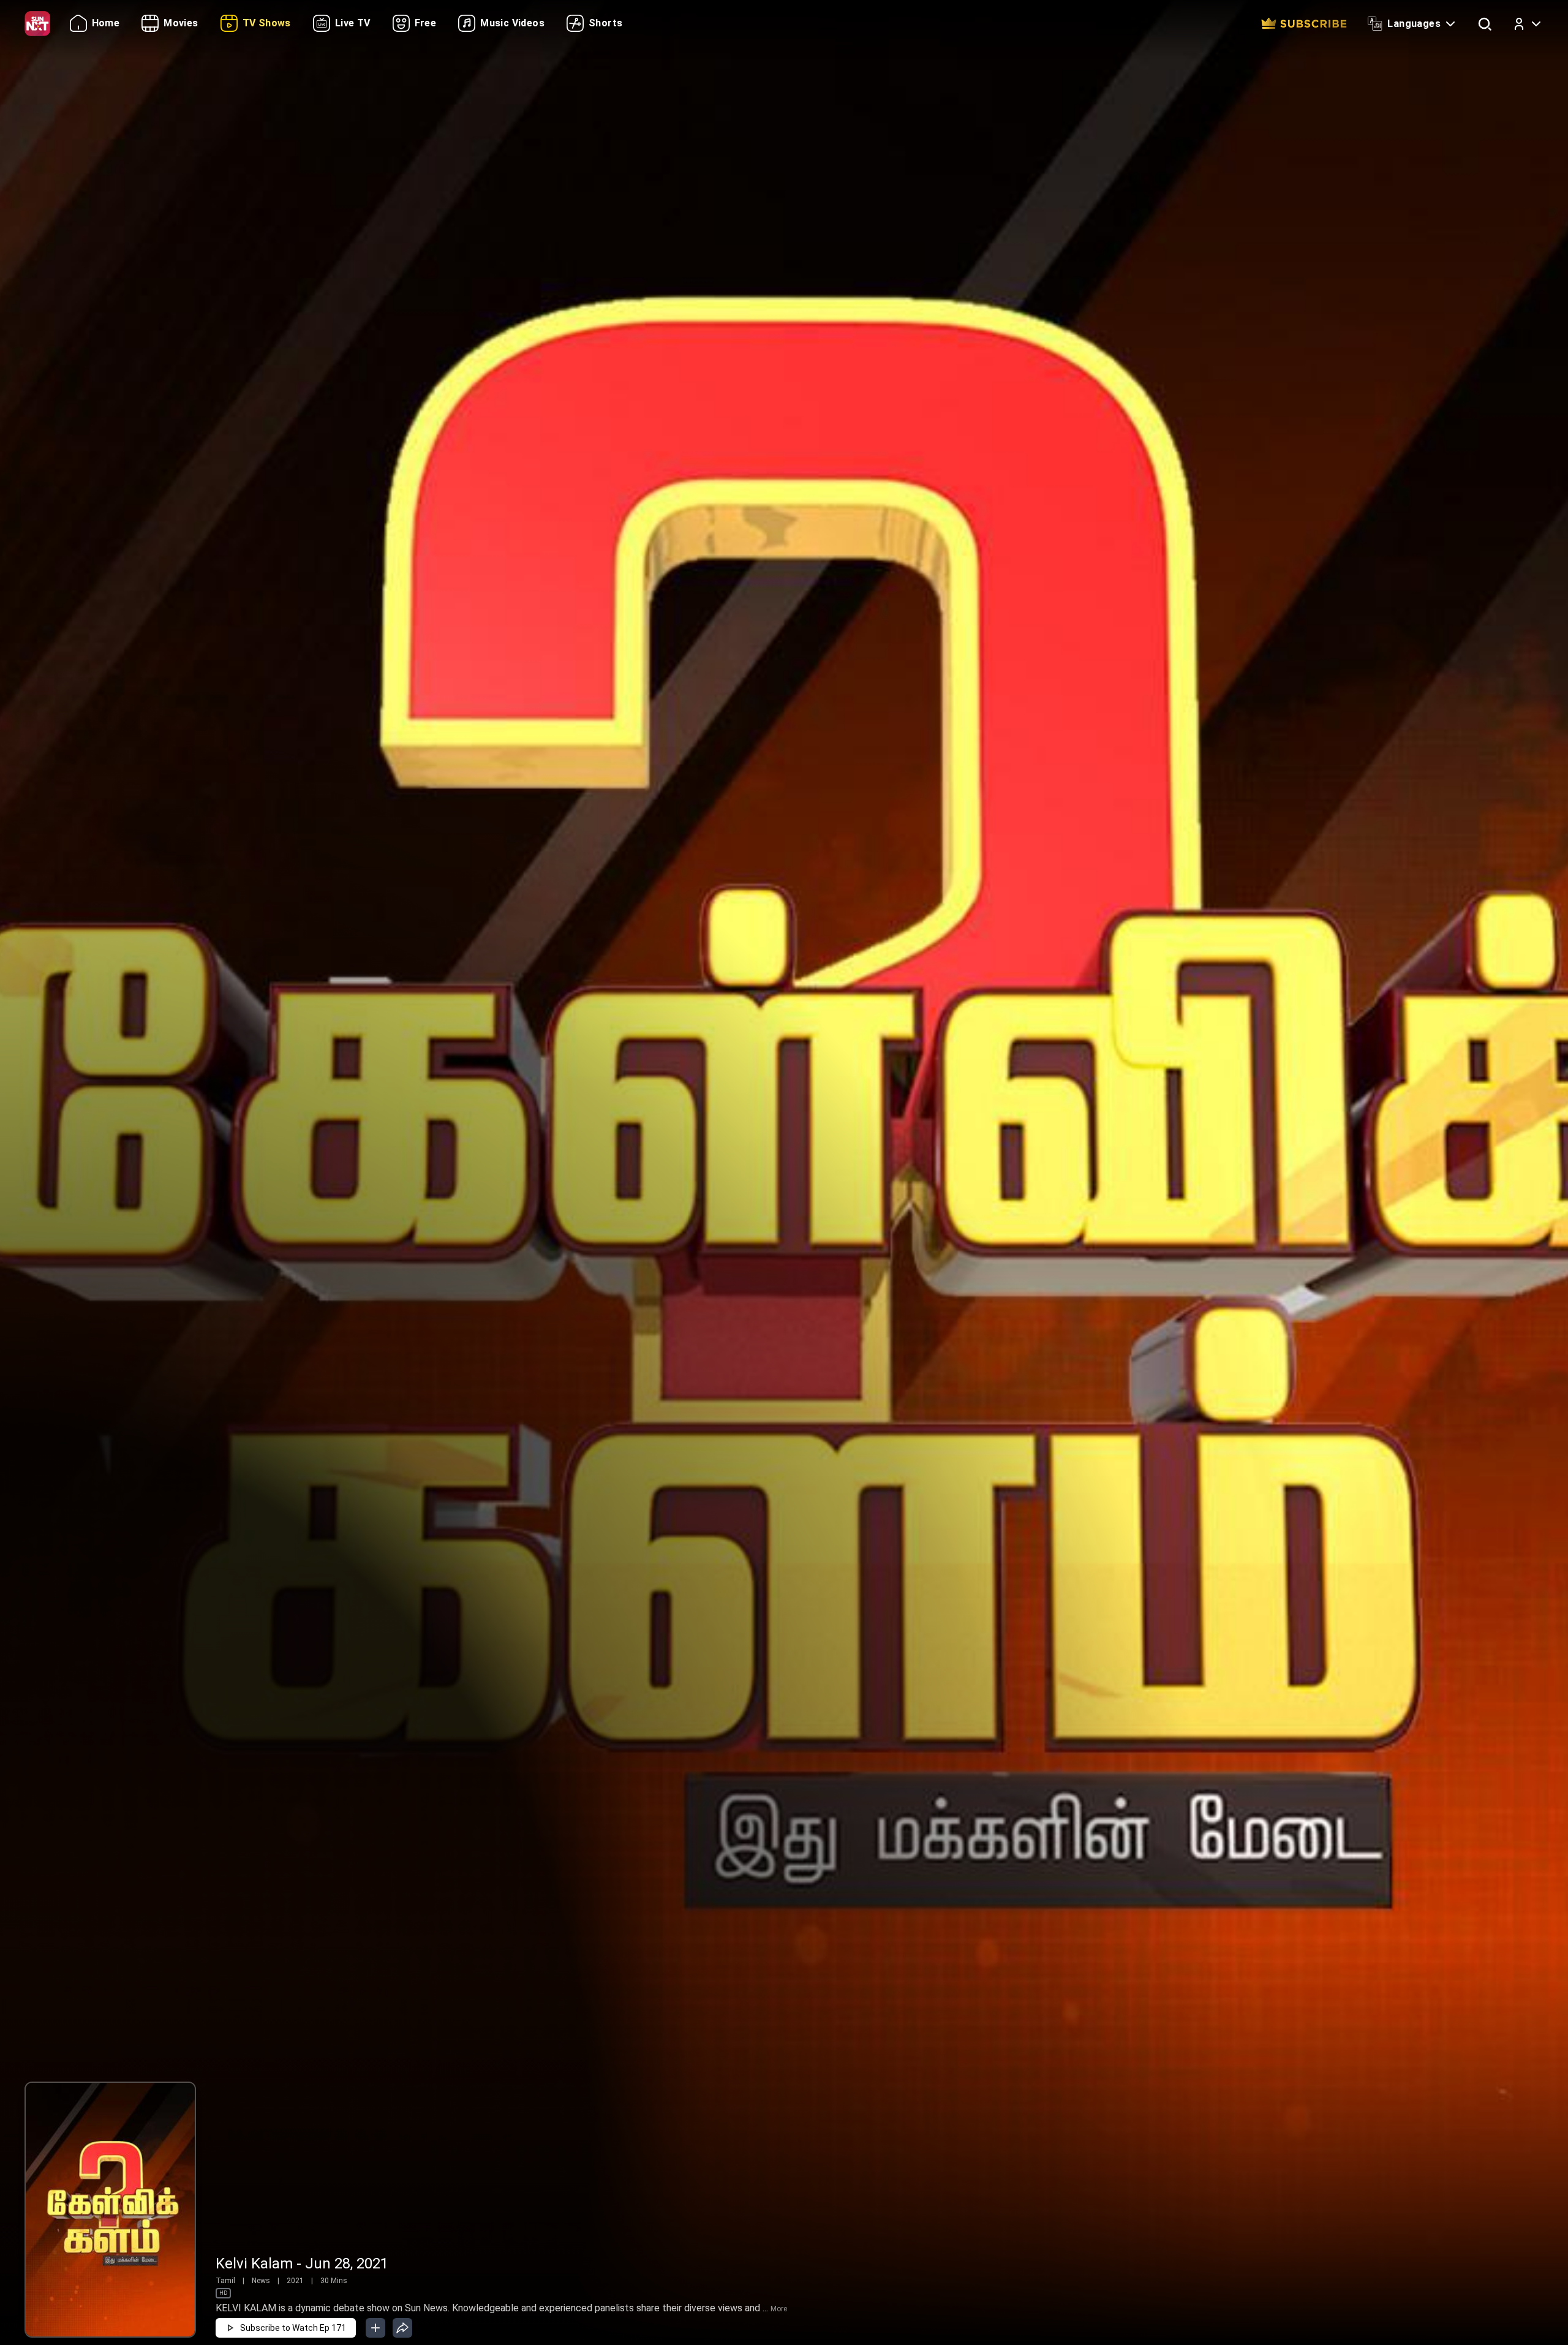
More (779, 2309)
